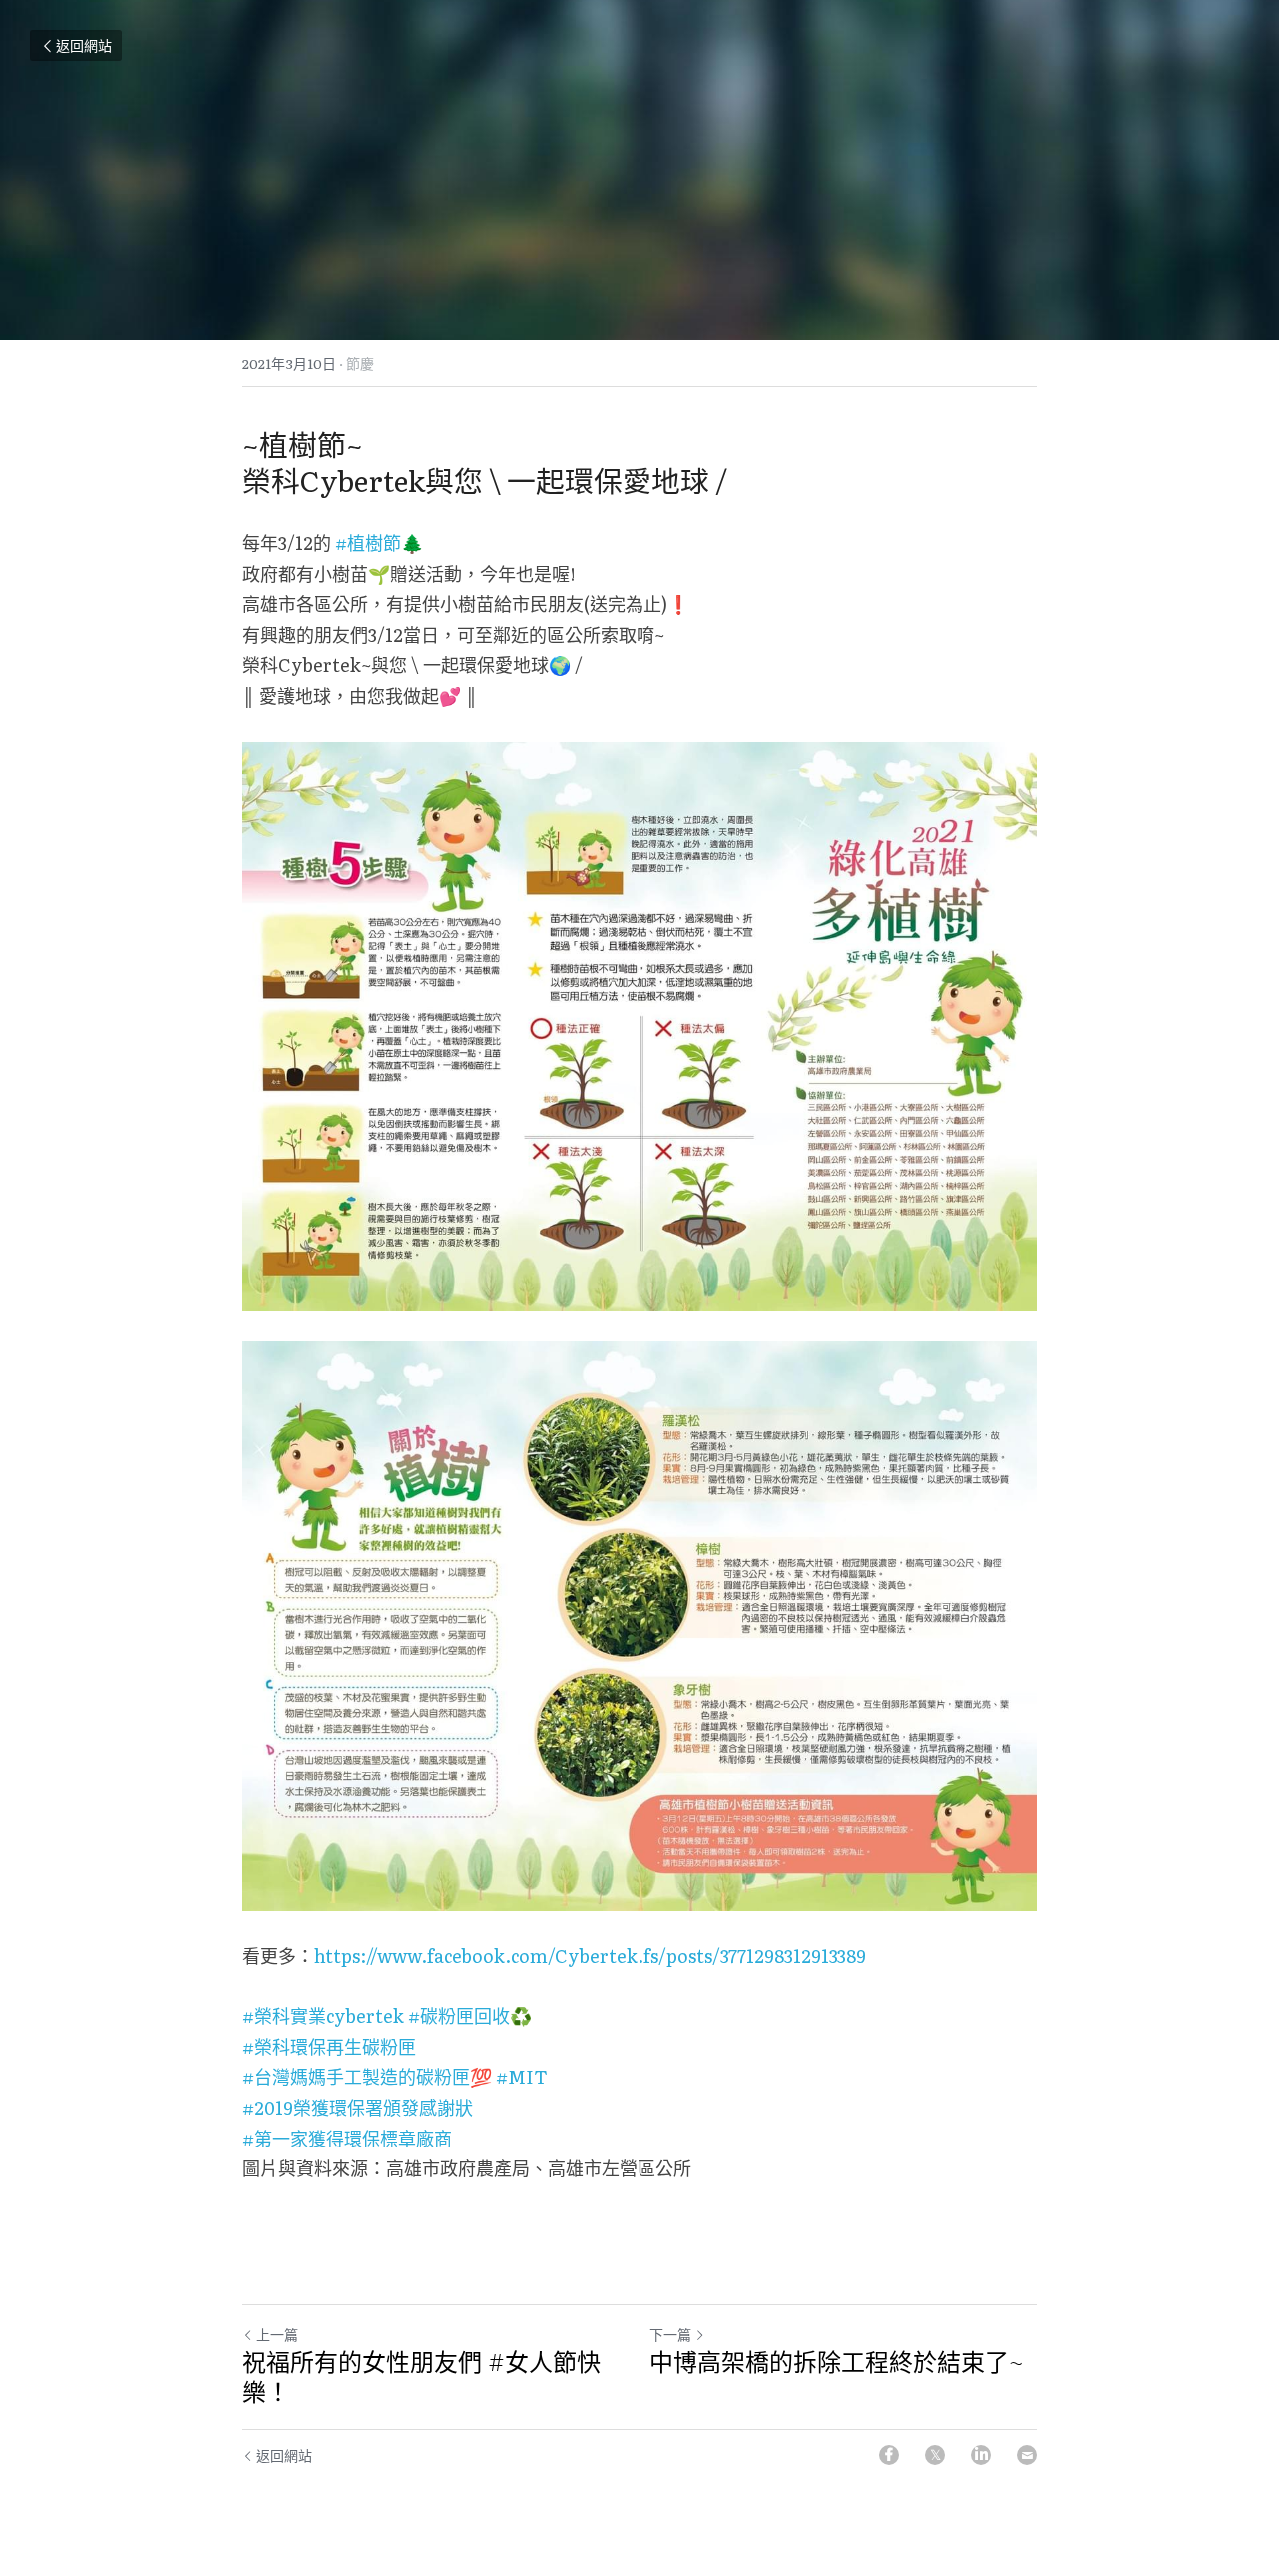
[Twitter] (935, 2455)
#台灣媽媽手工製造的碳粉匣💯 (367, 2076)
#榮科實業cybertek (323, 2015)
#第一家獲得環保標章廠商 (347, 2138)
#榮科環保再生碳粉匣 (329, 2046)
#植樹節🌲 (379, 543)
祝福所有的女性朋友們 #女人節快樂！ (421, 2377)
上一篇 (277, 2334)
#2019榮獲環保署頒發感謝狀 (357, 2107)
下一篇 (670, 2334)
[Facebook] (889, 2455)
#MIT (522, 2076)
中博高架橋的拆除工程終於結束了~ (836, 2362)
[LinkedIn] (981, 2455)
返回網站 (84, 45)
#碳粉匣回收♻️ (470, 2015)
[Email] (1027, 2455)
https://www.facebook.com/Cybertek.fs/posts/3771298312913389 (590, 1955)
